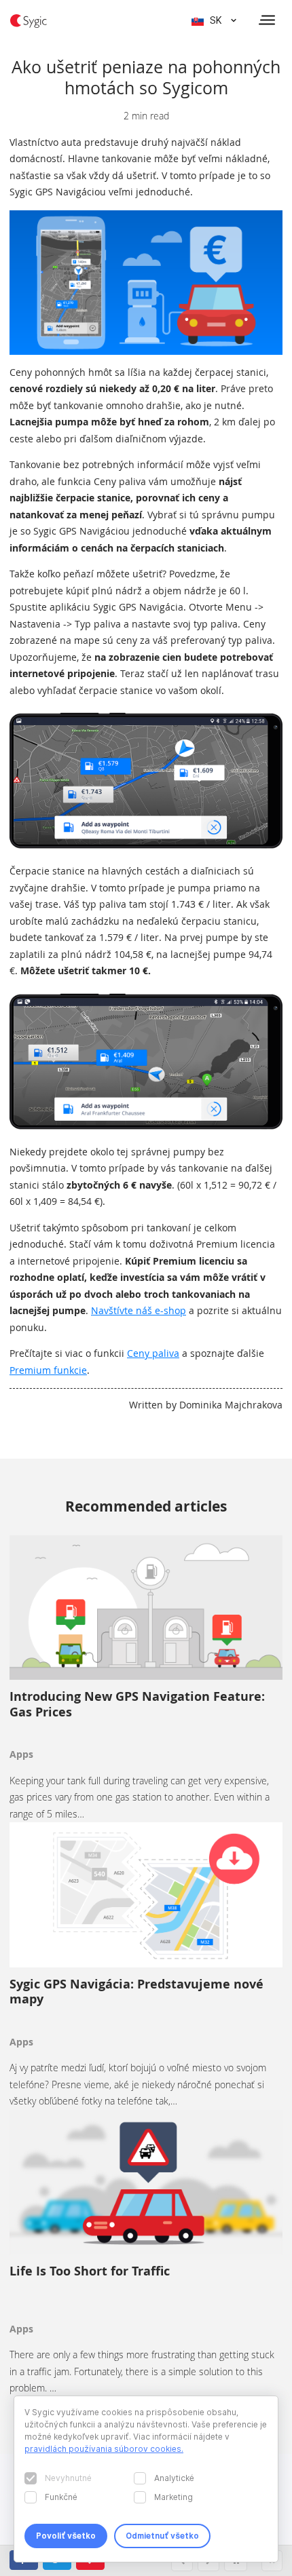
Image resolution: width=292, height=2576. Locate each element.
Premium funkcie (48, 1370)
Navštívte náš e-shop (139, 1310)
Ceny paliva (153, 1353)
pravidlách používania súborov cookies (103, 2449)
